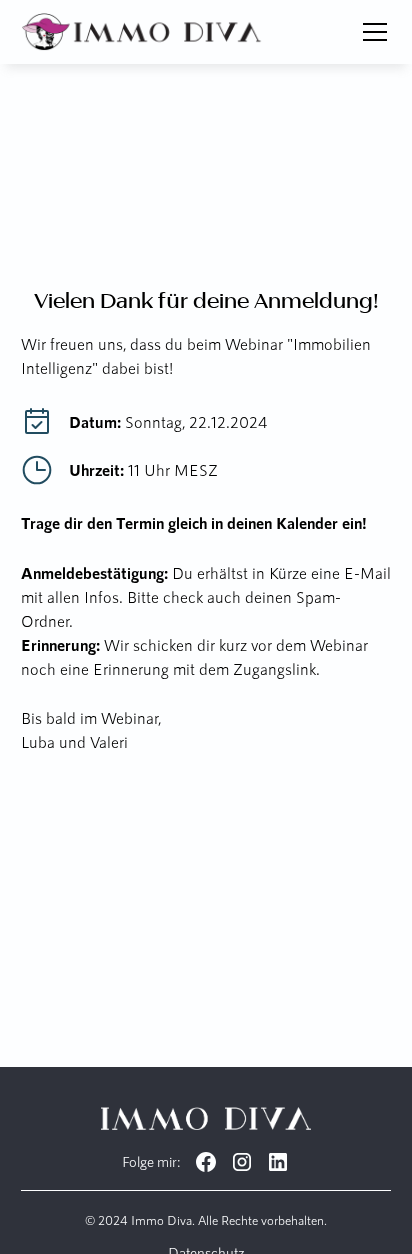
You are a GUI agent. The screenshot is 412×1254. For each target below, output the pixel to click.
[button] (371, 32)
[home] (142, 32)
